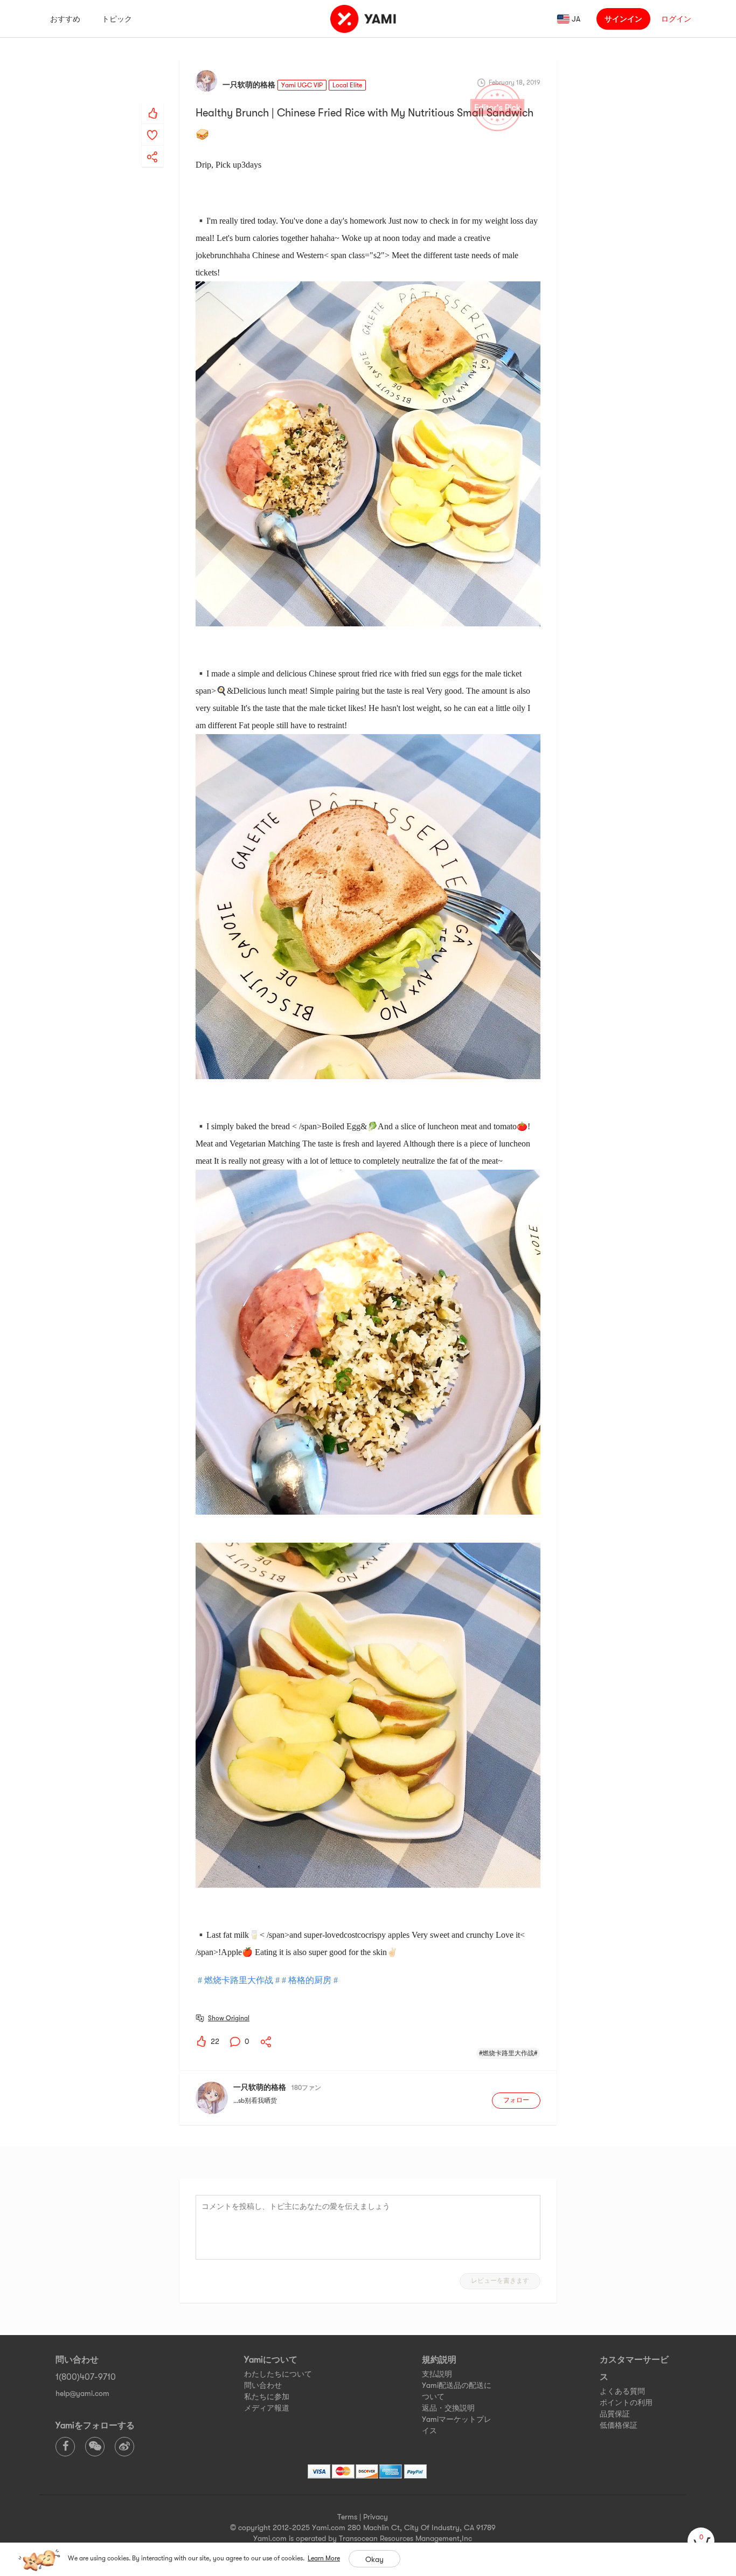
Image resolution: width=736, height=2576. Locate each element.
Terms (347, 2517)
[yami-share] (152, 146)
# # (239, 1980)
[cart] (701, 2541)
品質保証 (615, 2414)
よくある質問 (622, 2391)
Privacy (376, 2517)
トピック (117, 19)
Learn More (324, 2558)
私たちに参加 (267, 2397)
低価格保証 (619, 2425)
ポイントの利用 (626, 2402)
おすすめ (65, 19)
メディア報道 (267, 2408)
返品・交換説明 (448, 2408)
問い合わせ (263, 2385)
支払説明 (437, 2374)
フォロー (516, 2100)
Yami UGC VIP (302, 85)
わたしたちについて (278, 2374)
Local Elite (347, 85)
